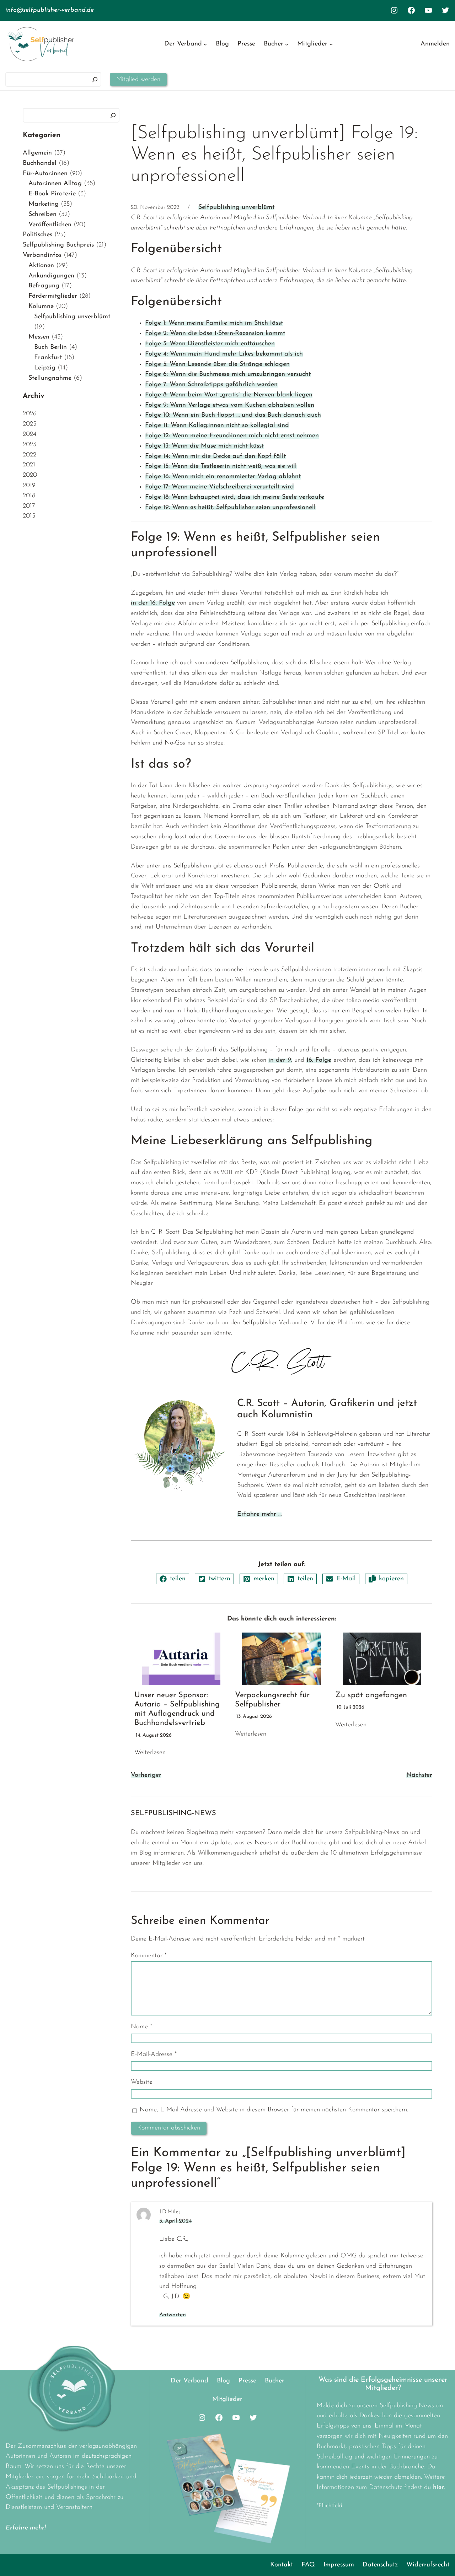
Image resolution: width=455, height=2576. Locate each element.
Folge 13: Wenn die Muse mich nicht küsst (204, 446)
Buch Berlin (50, 347)
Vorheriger (146, 1775)
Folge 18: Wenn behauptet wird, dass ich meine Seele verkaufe (235, 497)
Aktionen (41, 266)
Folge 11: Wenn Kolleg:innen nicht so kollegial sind (217, 426)
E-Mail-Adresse (154, 2055)
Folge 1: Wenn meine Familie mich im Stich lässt (214, 323)
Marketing (44, 204)
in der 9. (280, 1060)
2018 (29, 496)
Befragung (44, 286)
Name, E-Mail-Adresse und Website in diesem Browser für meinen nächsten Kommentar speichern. (274, 2110)
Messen (39, 337)
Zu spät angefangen (371, 1695)
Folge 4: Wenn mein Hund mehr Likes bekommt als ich (224, 354)
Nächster (419, 1775)
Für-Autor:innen (45, 174)
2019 (29, 486)
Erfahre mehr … (259, 1514)
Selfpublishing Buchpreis (58, 245)
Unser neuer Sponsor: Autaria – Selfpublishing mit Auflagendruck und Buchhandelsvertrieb (177, 1709)
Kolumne (41, 307)
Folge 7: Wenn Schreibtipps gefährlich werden (211, 385)
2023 (30, 445)
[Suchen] (95, 79)
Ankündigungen (51, 276)
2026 (30, 414)
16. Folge (319, 1060)
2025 (30, 424)
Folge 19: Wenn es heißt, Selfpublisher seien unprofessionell (230, 508)
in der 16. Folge (153, 603)
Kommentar (149, 1956)
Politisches (38, 235)
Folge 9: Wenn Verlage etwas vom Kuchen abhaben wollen (230, 405)
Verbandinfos (42, 255)
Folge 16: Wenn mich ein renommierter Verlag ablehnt (223, 477)
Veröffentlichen (50, 225)
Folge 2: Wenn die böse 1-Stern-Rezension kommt (215, 334)
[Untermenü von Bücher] (287, 44)
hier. (439, 2488)
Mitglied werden (138, 80)
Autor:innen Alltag (55, 184)
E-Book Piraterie (52, 194)
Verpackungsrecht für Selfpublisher (272, 1700)
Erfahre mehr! (26, 2528)
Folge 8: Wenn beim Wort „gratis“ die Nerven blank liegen (229, 395)
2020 (30, 475)
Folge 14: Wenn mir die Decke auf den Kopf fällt (215, 456)
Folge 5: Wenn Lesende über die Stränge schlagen (217, 364)
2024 (30, 434)
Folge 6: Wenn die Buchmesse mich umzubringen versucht (228, 374)
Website (142, 2082)
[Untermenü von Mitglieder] (331, 44)
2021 (29, 465)
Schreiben (42, 215)
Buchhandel (40, 163)
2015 (29, 516)
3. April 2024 (176, 2221)
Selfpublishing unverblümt (72, 317)
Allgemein (37, 153)
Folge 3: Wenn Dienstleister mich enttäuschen (210, 344)
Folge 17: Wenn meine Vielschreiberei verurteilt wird (220, 487)
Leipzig (45, 368)
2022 (30, 455)
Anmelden (435, 44)
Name (141, 2027)
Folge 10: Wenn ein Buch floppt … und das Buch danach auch (233, 415)
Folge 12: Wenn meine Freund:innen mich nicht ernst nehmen (232, 436)
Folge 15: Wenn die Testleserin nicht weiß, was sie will (221, 466)
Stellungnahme (50, 378)
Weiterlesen (150, 1753)
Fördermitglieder (53, 296)
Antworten (173, 2315)
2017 (29, 506)
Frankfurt (48, 358)
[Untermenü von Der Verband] (205, 44)
